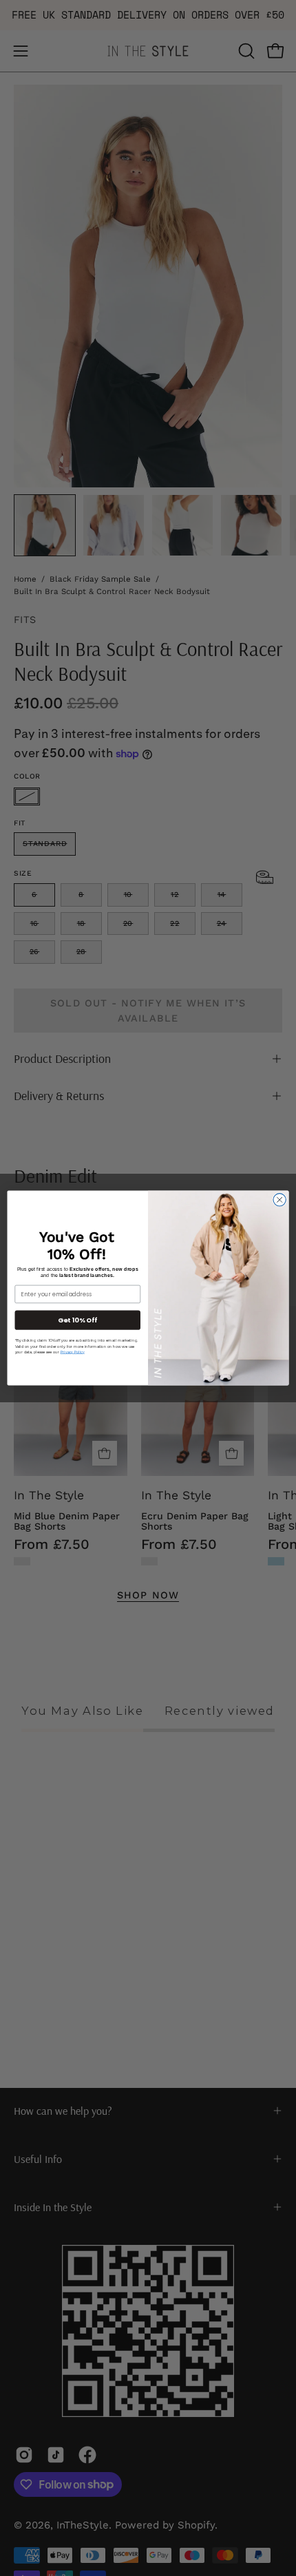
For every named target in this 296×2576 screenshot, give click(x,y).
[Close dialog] (279, 1200)
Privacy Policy (73, 1352)
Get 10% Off (77, 1320)
